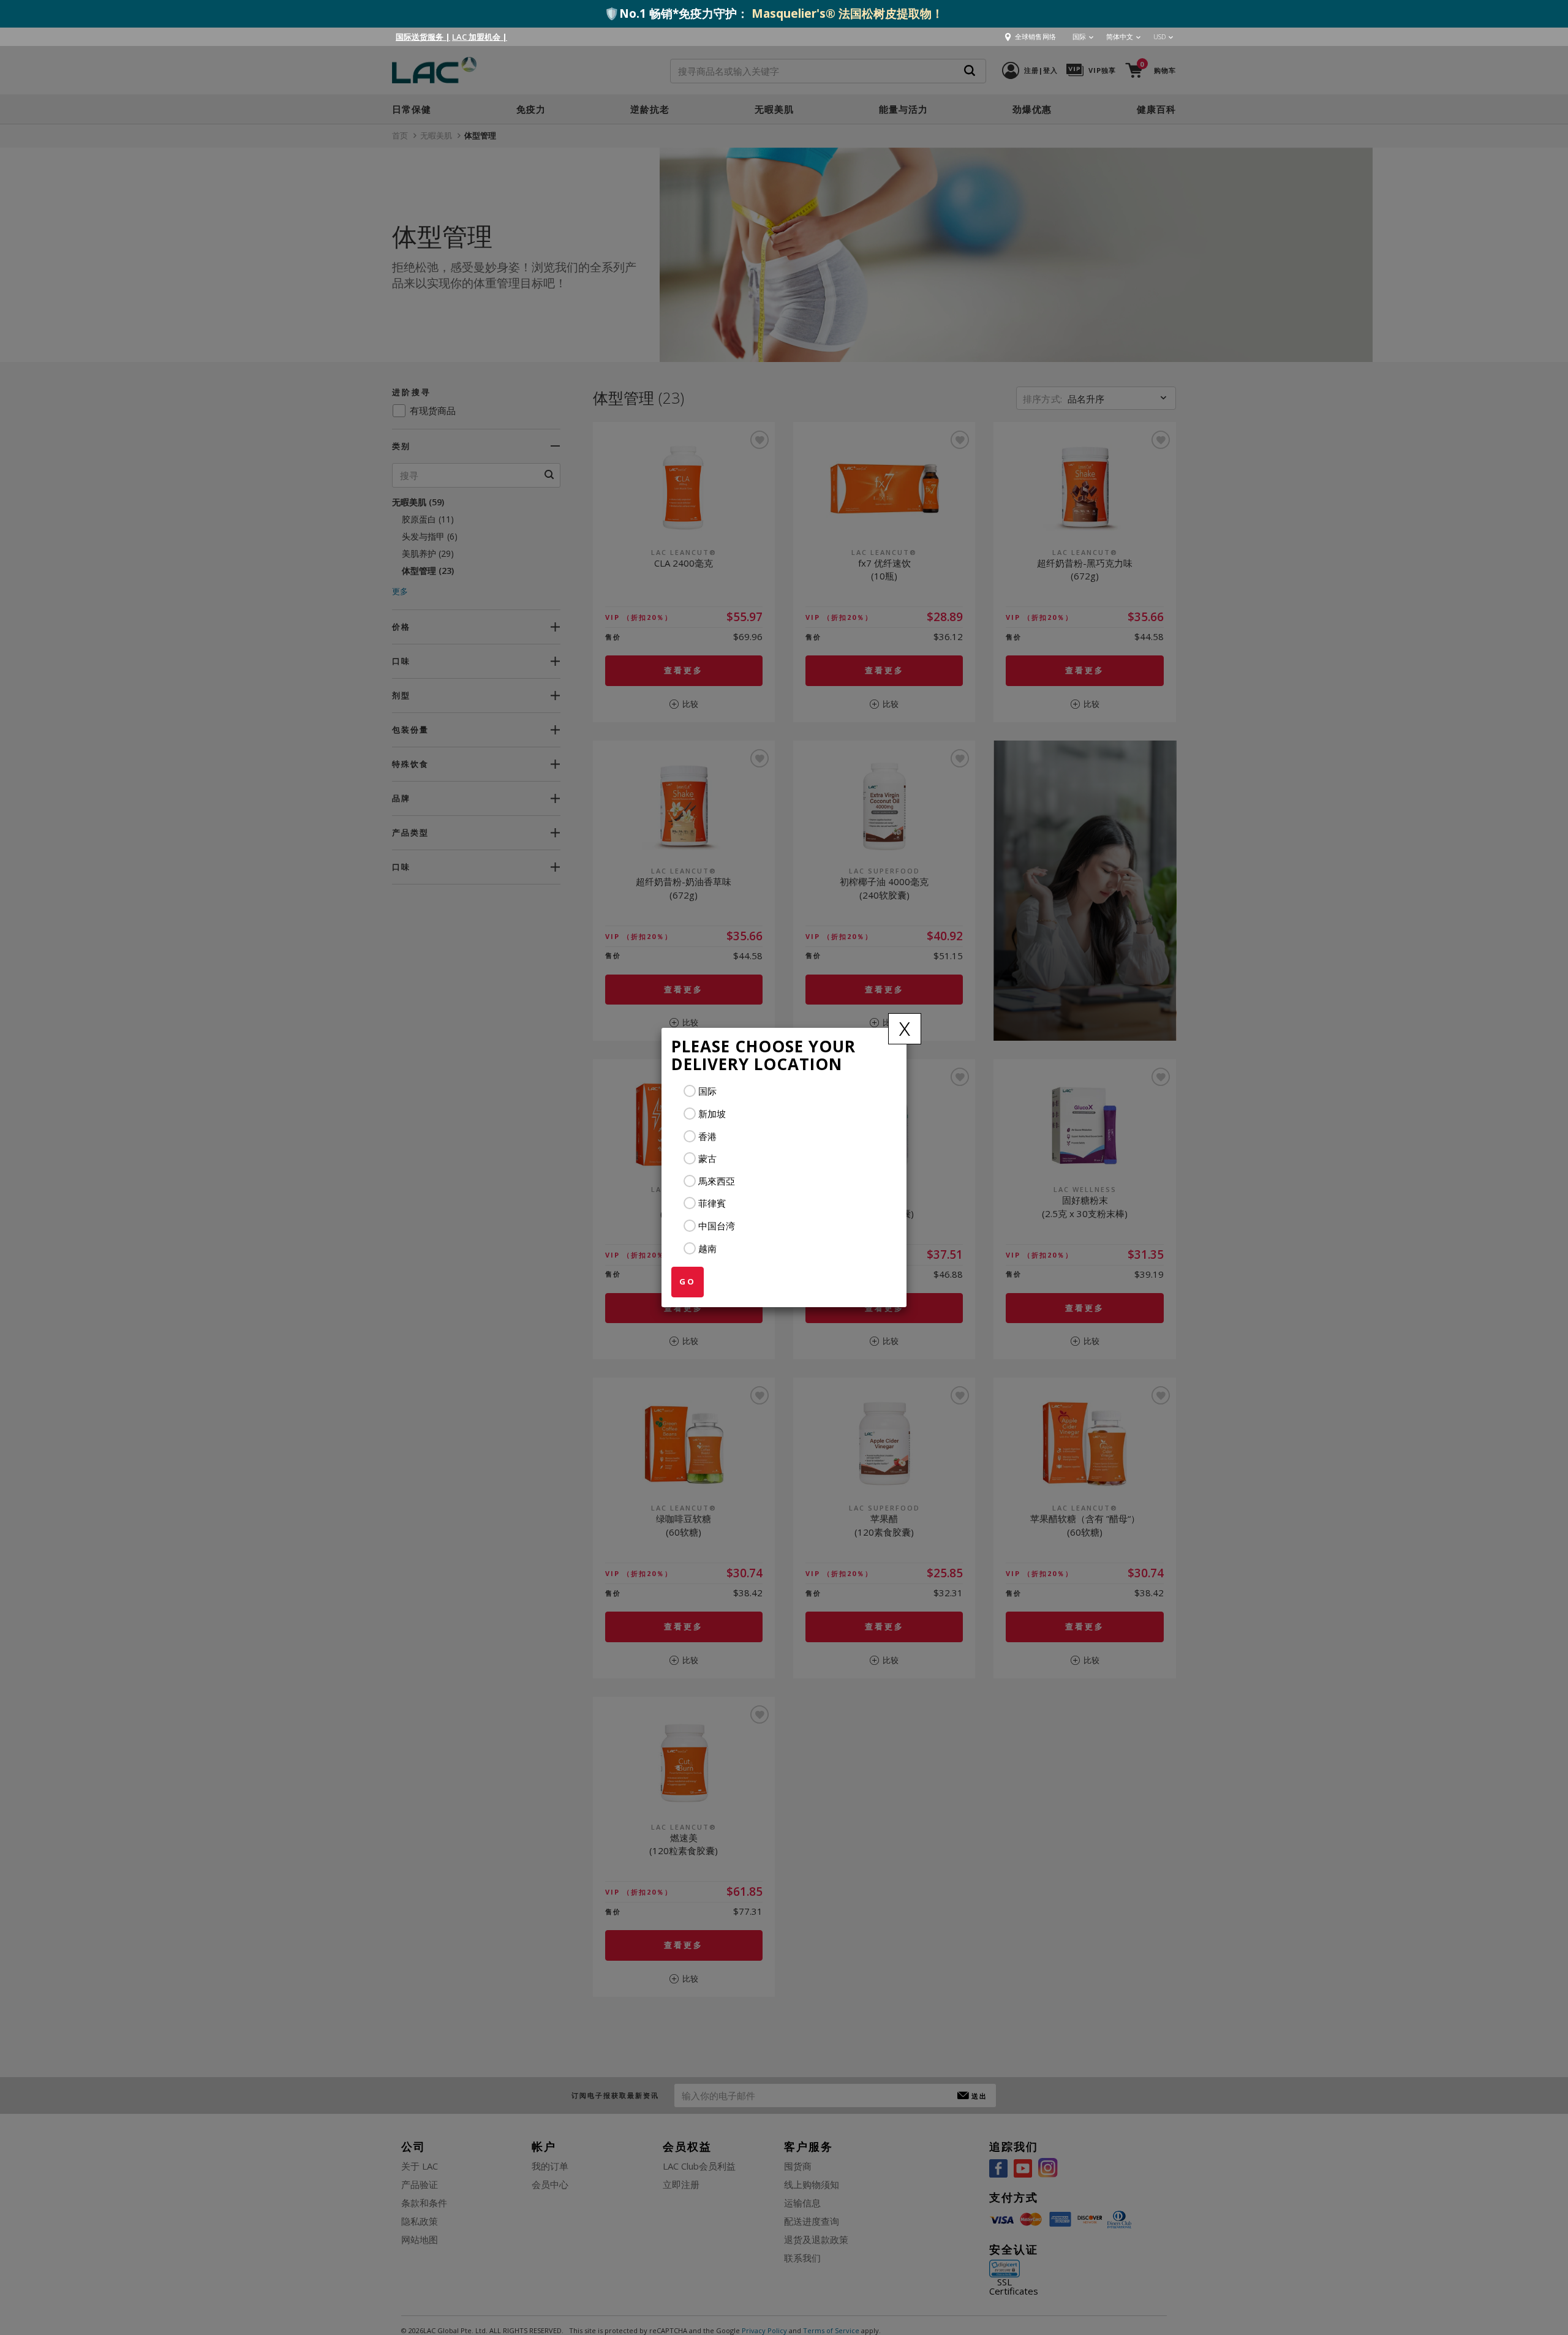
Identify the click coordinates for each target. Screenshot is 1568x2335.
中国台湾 (717, 1226)
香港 (707, 1136)
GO (688, 1281)
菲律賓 (712, 1203)
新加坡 (712, 1114)
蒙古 (707, 1158)
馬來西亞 (717, 1181)
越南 (707, 1248)
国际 (707, 1091)
